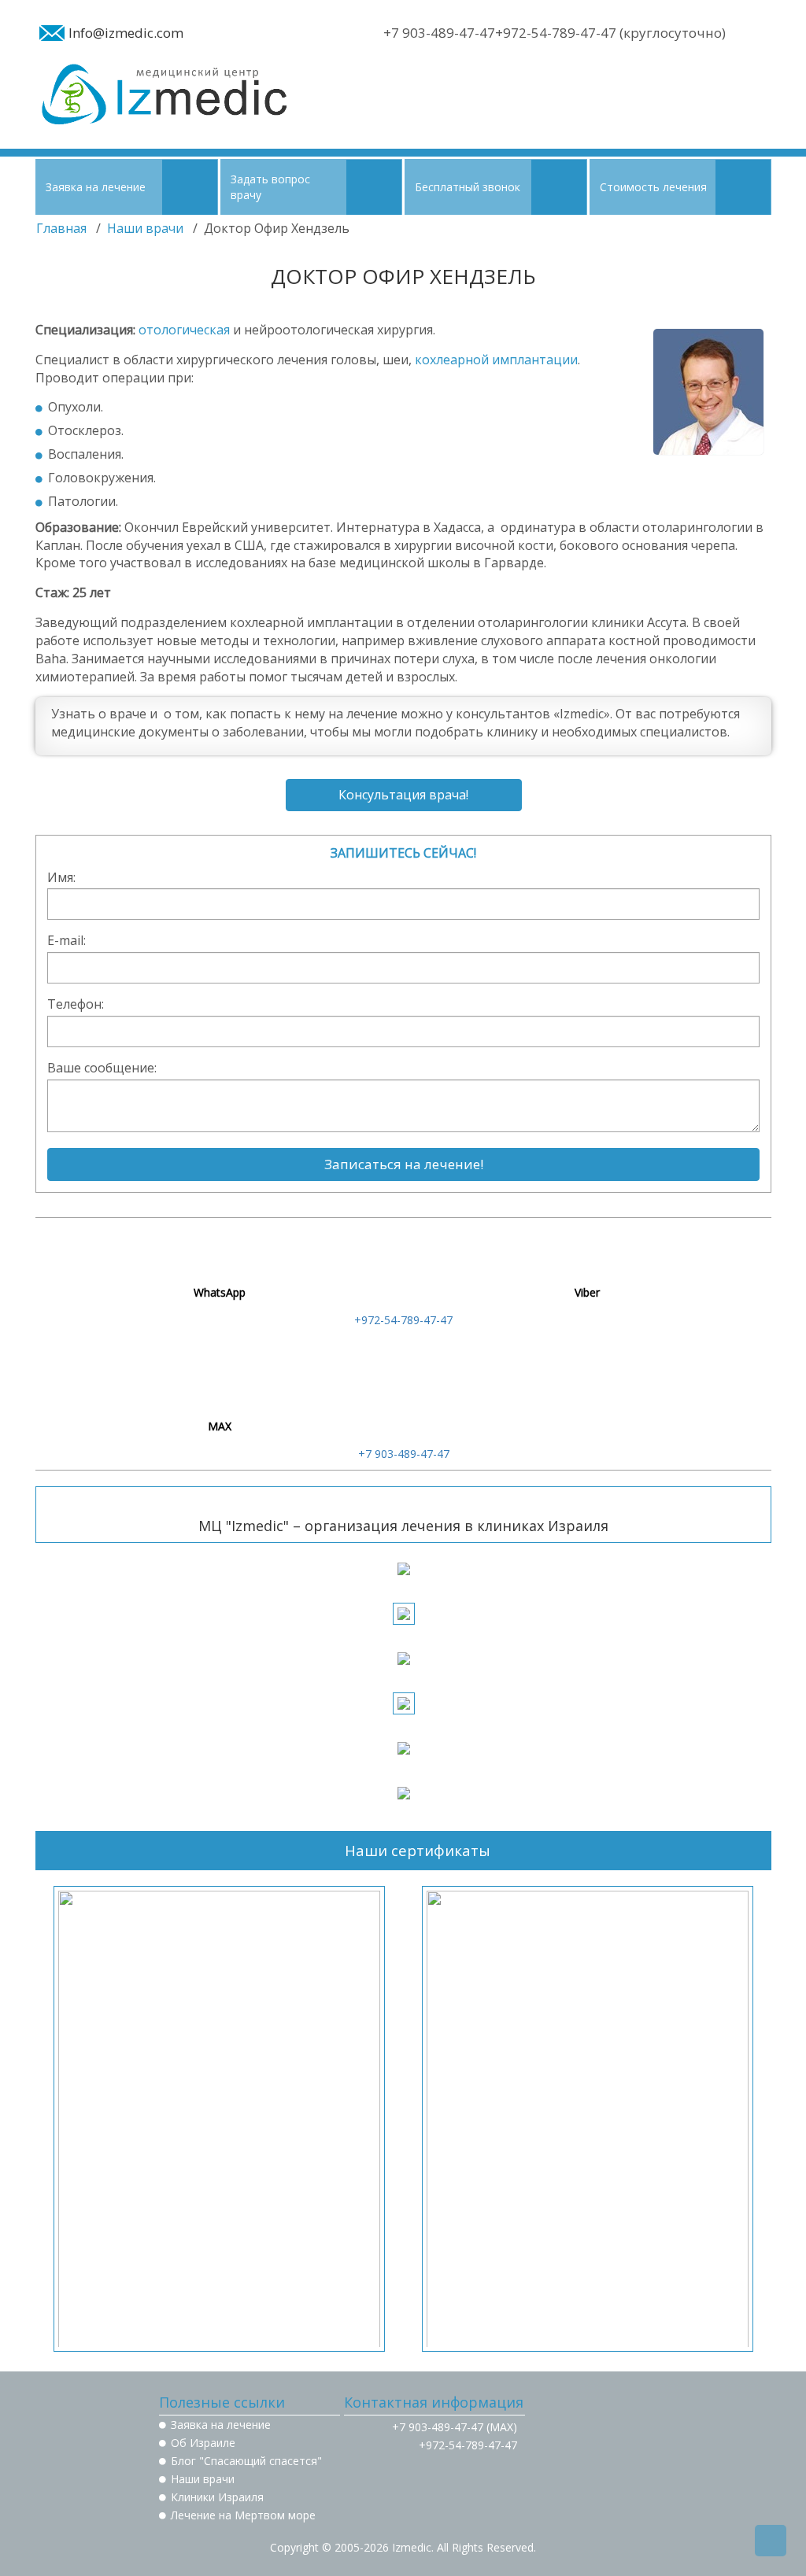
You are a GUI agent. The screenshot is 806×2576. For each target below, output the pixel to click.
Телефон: (76, 1004)
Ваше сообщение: (102, 1068)
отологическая (184, 330)
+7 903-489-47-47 (404, 1454)
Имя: (61, 877)
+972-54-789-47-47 (403, 1320)
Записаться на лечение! (404, 1164)
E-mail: (67, 940)
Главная (61, 228)
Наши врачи (145, 228)
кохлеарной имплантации (496, 360)
